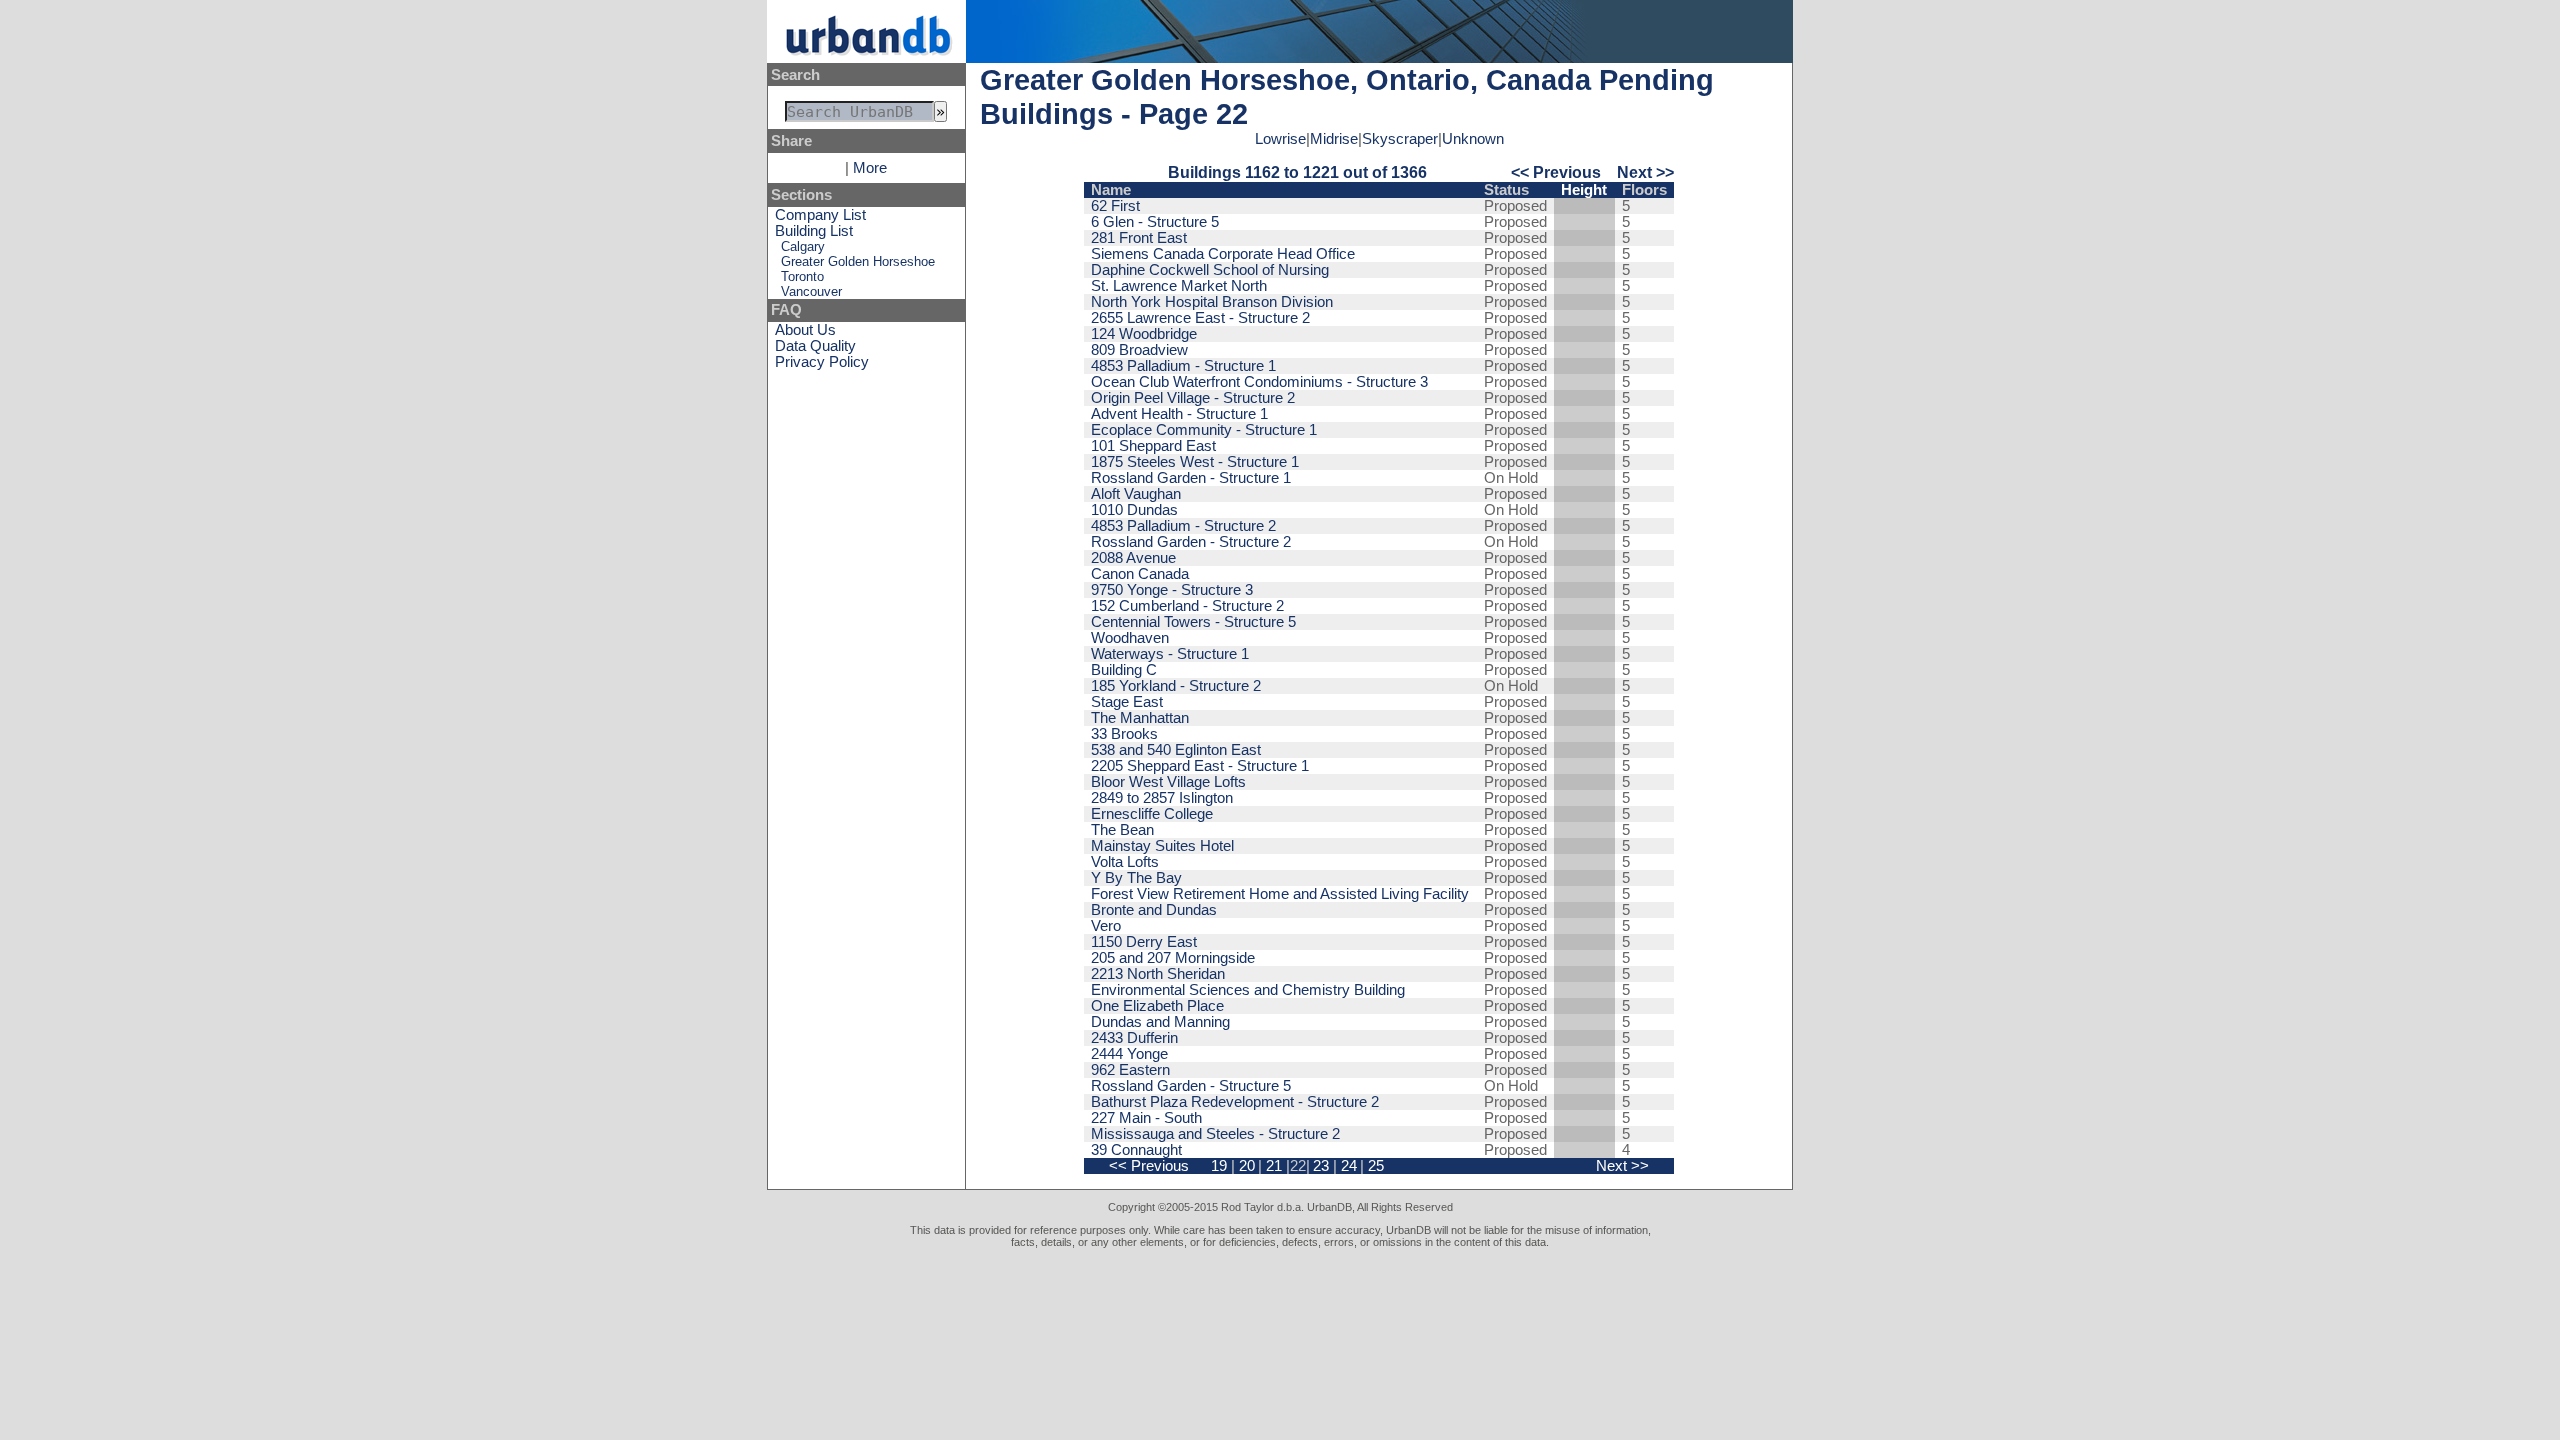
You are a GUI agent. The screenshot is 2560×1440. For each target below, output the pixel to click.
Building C (1124, 670)
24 (1349, 1166)
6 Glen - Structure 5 (1155, 222)
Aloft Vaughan (1136, 494)
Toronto (802, 276)
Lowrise (1280, 139)
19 (1219, 1166)
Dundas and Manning (1160, 1022)
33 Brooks (1124, 734)
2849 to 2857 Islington (1162, 798)
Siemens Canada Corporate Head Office (1223, 254)
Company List (820, 215)
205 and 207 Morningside (1173, 958)
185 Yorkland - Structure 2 (1176, 686)
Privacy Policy (822, 362)
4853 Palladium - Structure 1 (1183, 366)
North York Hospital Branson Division (1212, 302)
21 (1274, 1166)
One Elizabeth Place (1157, 1006)
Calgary (803, 246)
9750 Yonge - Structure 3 (1172, 590)
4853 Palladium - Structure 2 (1183, 526)
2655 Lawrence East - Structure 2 (1200, 318)
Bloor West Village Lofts (1168, 782)
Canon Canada (1140, 574)
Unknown (1473, 139)
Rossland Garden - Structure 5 (1191, 1086)
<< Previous (1556, 172)
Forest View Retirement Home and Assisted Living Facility (1280, 894)
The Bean (1122, 830)
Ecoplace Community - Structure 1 (1204, 430)
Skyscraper (1400, 139)
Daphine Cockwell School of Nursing (1210, 270)
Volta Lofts (1125, 862)
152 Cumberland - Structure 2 (1187, 606)
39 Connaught (1136, 1150)
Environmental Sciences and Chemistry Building (1248, 990)
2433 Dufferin (1134, 1038)
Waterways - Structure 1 (1170, 654)
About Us (805, 330)
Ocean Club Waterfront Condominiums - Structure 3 (1259, 382)
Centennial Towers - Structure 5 (1193, 622)
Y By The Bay (1136, 878)
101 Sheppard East (1153, 446)
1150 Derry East (1144, 942)
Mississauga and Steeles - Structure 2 (1215, 1134)
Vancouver (811, 291)
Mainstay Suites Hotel (1162, 846)
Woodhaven (1130, 638)
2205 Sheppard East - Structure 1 (1200, 766)
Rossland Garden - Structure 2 (1191, 542)
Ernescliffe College (1152, 814)
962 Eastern (1130, 1070)
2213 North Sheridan (1158, 974)
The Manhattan (1140, 718)
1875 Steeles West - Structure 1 (1195, 462)
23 (1321, 1166)
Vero (1106, 926)
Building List (814, 231)
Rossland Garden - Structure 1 (1191, 478)
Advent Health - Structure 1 (1179, 414)
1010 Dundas (1134, 510)
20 (1247, 1166)
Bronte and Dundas (1154, 910)
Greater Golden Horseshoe (858, 261)
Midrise (1334, 139)
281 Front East (1139, 238)
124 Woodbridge (1144, 334)
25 (1376, 1166)
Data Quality (815, 346)
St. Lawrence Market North (1179, 286)
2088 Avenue (1133, 558)
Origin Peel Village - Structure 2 (1193, 398)
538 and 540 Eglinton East (1176, 750)
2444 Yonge (1129, 1054)
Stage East (1127, 702)
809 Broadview (1139, 350)
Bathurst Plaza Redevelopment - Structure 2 (1235, 1102)
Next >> (1645, 172)
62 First (1115, 206)
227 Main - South (1146, 1118)
